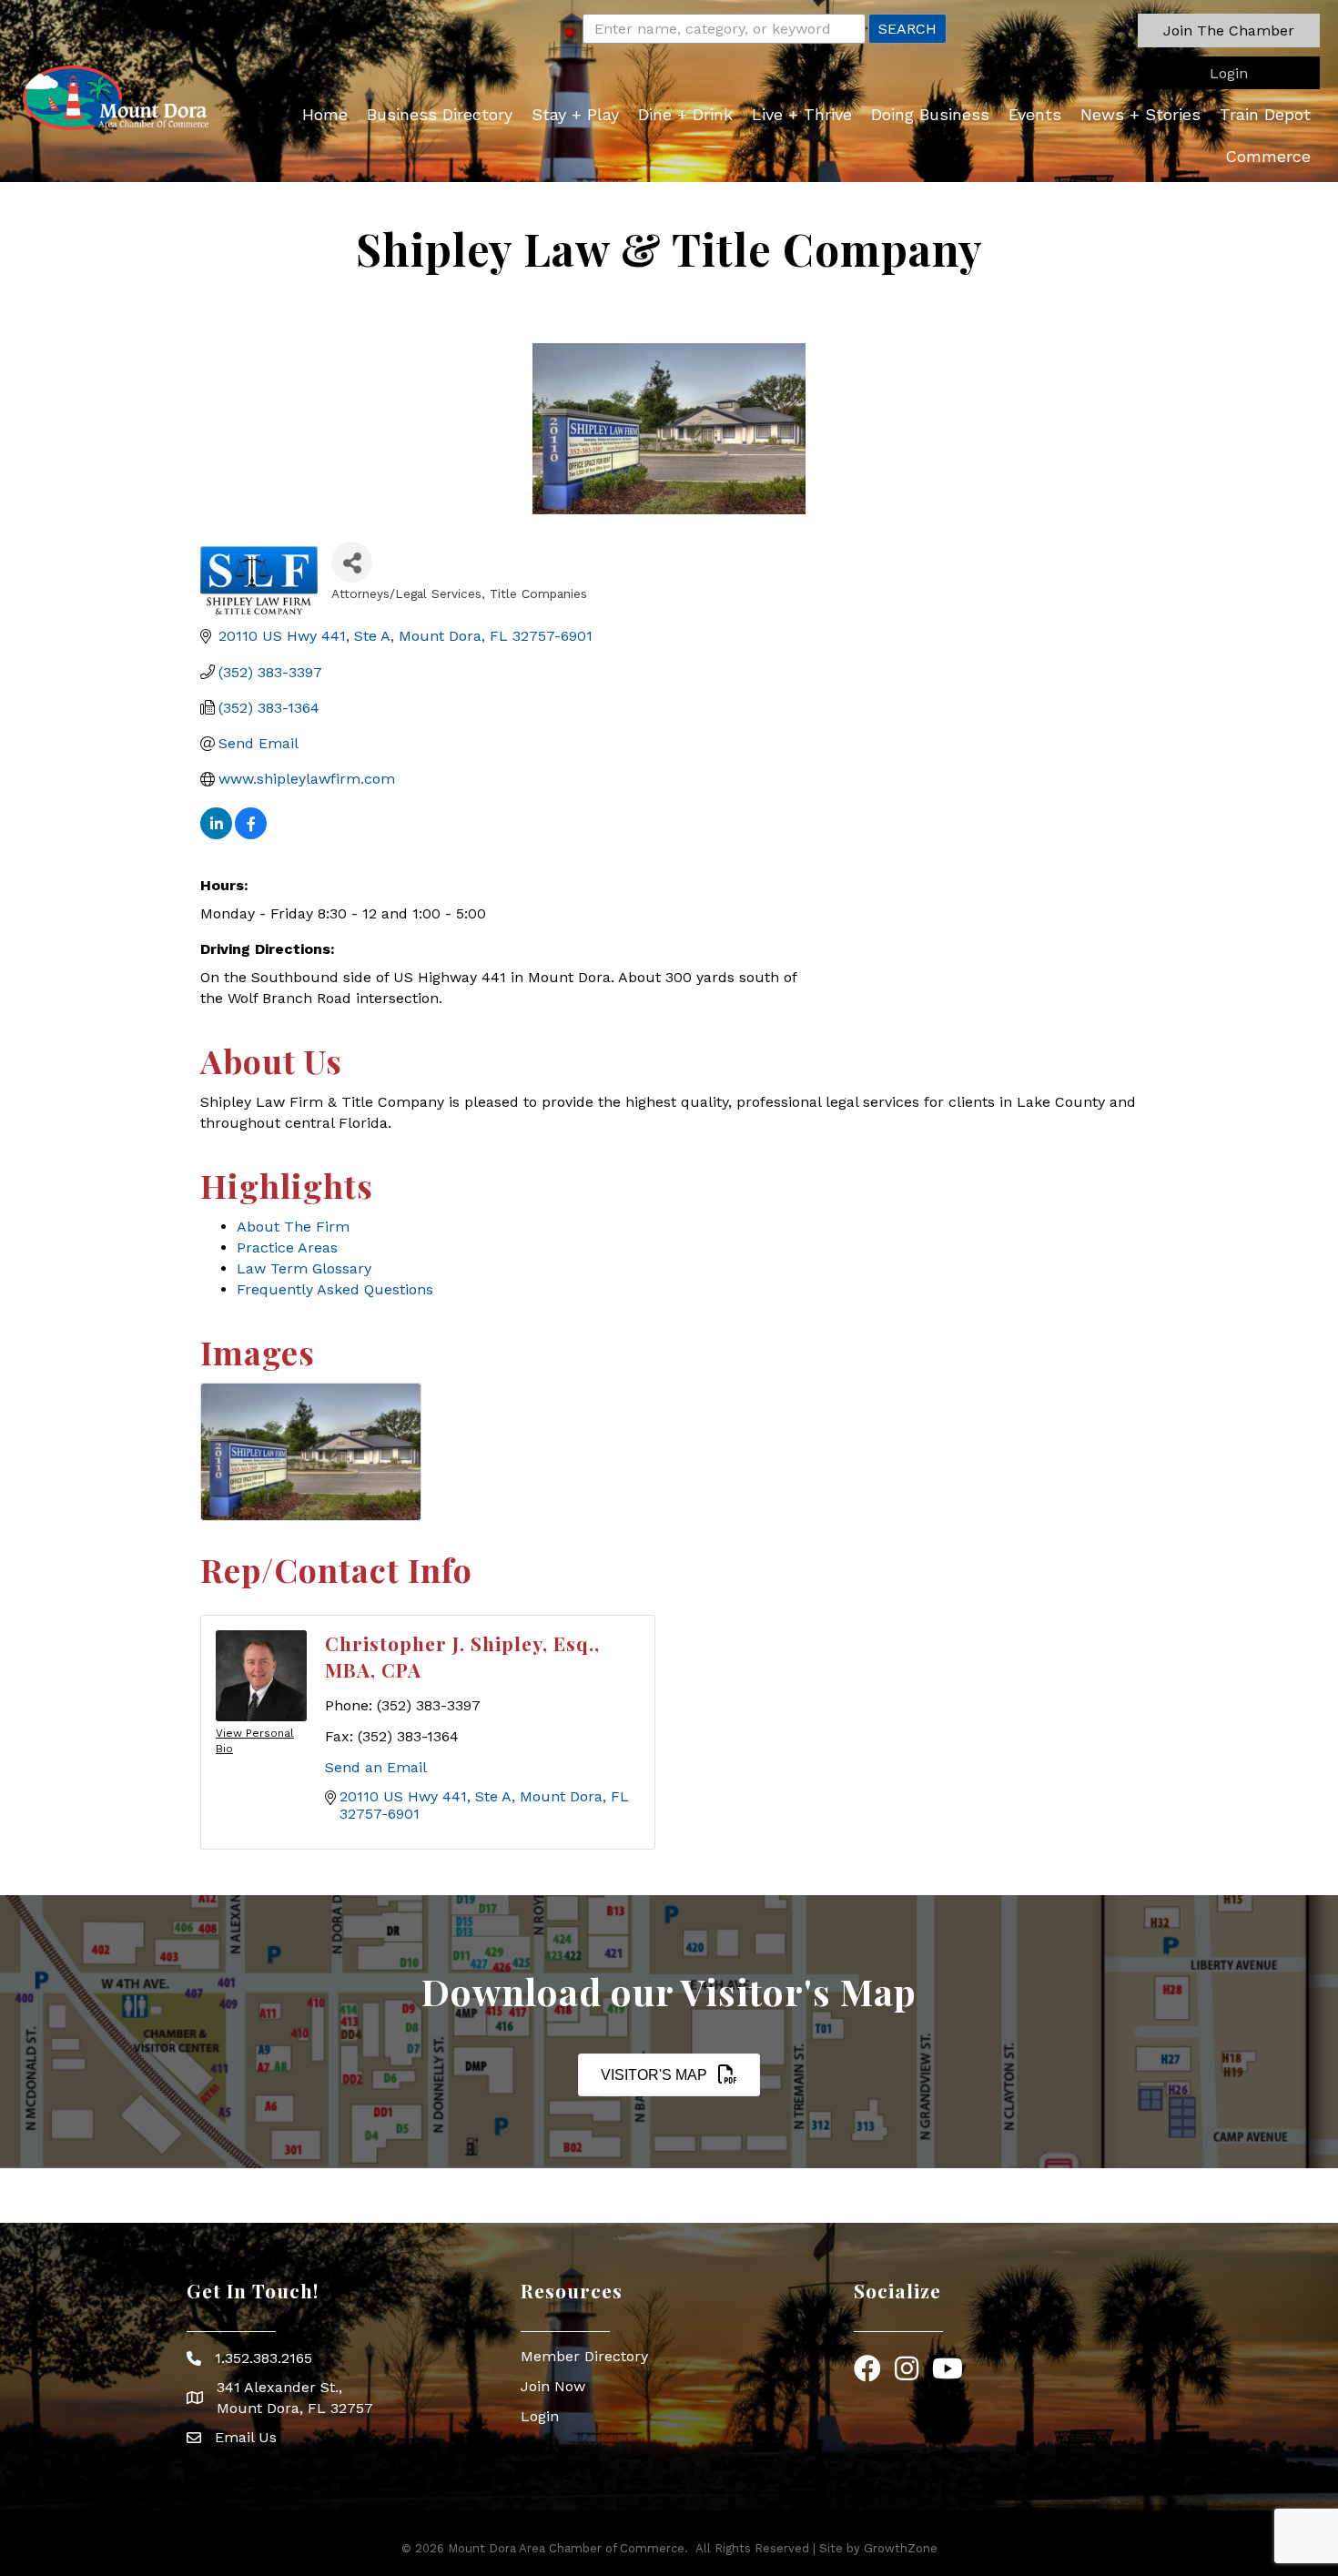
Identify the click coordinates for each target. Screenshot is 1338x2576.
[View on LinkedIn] (216, 834)
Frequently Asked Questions (335, 1289)
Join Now (553, 2386)
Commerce (1268, 156)
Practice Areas (287, 1247)
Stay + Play (575, 114)
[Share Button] (352, 562)
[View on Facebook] (251, 834)
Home (325, 114)
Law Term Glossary (304, 1268)
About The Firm (293, 1227)
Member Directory (584, 2356)
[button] (1229, 30)
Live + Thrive (802, 114)
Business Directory (440, 114)
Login (540, 2416)
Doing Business (930, 114)
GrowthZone (901, 2548)
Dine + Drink (685, 114)
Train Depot (1265, 114)
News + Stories (1140, 114)
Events (1035, 114)
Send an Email (376, 1767)
